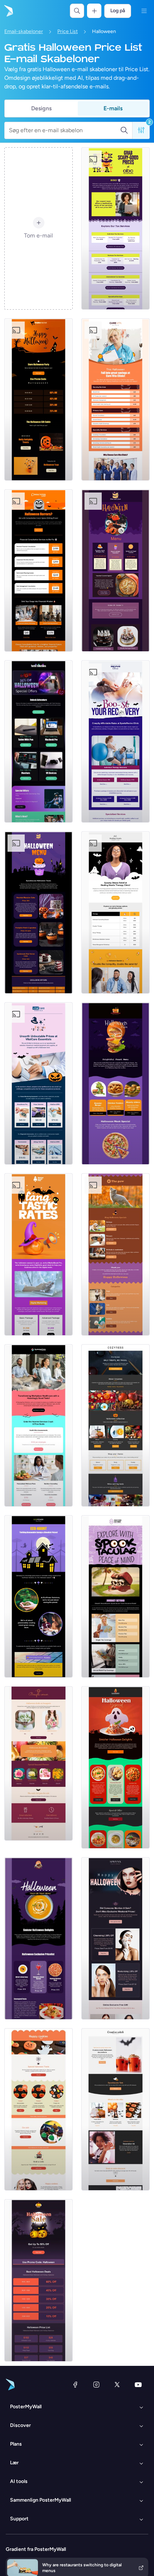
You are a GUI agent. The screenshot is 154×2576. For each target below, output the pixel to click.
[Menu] (144, 11)
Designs (41, 108)
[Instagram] (96, 2385)
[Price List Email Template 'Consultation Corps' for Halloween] (38, 570)
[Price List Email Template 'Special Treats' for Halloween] (38, 2109)
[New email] (38, 1425)
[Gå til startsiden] (8, 11)
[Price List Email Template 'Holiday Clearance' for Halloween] (38, 2280)
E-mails (113, 108)
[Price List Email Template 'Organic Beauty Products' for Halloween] (115, 1938)
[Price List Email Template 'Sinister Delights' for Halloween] (115, 1767)
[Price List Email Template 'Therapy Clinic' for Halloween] (115, 912)
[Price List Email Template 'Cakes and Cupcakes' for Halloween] (38, 912)
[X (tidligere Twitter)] (117, 2385)
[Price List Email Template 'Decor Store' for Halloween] (115, 1425)
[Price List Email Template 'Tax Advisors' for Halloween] (115, 228)
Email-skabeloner (24, 31)
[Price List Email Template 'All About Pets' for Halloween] (115, 1254)
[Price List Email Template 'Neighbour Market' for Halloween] (38, 399)
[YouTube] (138, 2385)
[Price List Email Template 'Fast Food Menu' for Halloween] (115, 1083)
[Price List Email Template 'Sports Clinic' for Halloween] (115, 741)
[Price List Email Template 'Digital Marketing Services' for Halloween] (38, 1254)
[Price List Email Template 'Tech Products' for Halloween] (38, 741)
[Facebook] (75, 2385)
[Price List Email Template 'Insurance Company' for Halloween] (115, 1596)
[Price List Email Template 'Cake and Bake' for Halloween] (115, 570)
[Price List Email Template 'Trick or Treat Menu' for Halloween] (38, 1938)
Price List (68, 31)
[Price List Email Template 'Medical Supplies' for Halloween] (38, 1083)
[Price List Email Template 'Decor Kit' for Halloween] (115, 2109)
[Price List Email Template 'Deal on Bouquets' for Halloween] (38, 1763)
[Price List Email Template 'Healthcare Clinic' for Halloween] (115, 399)
